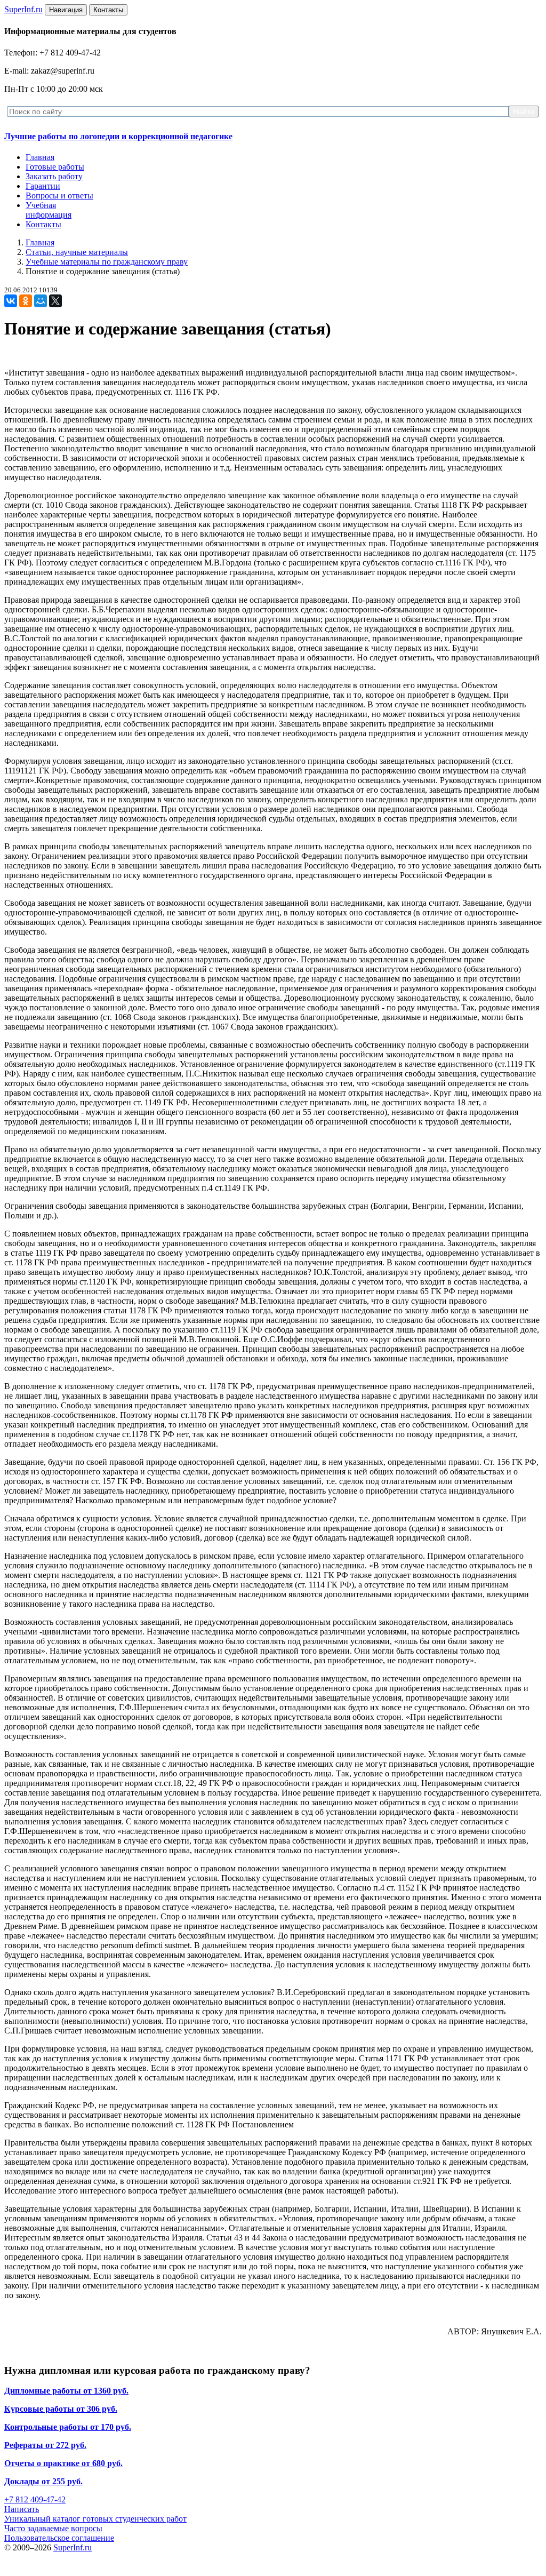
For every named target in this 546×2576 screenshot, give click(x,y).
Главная (40, 157)
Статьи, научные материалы (77, 252)
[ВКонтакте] (11, 301)
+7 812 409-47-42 (35, 2499)
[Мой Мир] (41, 301)
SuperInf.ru (73, 2547)
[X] (55, 301)
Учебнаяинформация (49, 210)
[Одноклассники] (26, 301)
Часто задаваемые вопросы (53, 2528)
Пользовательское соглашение (59, 2538)
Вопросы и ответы (59, 196)
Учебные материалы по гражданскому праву (107, 262)
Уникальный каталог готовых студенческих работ (95, 2519)
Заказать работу (54, 176)
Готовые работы (55, 167)
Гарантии (43, 186)
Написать (22, 2509)
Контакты (43, 224)
